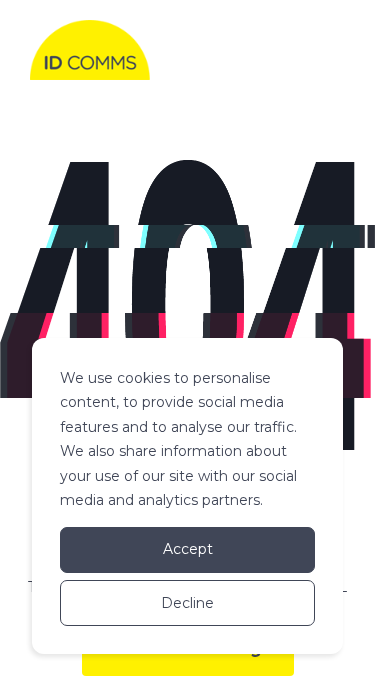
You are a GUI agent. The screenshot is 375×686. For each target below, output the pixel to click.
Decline (187, 603)
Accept (188, 549)
